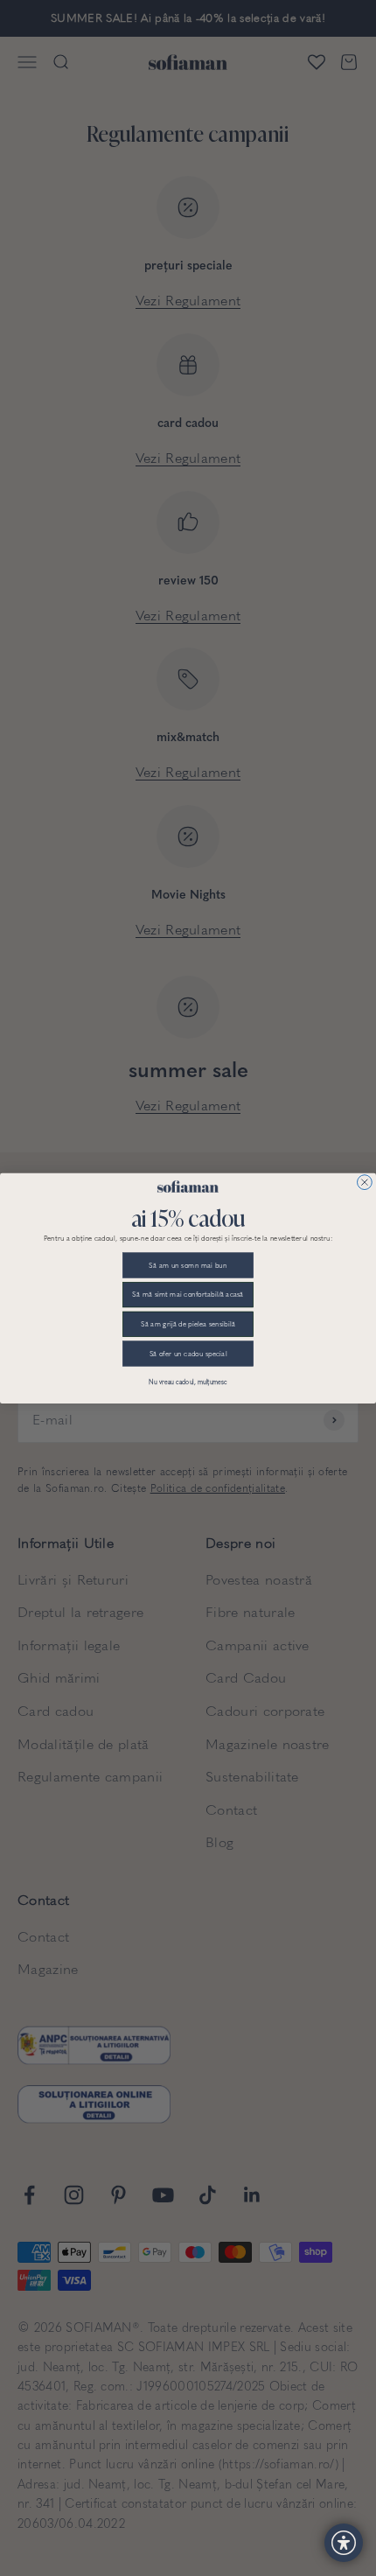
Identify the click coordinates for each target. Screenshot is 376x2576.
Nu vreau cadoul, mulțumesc (188, 1382)
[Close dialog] (365, 1182)
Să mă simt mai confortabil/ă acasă (188, 1294)
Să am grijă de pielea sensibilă (188, 1324)
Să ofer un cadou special (188, 1353)
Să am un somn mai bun (188, 1264)
